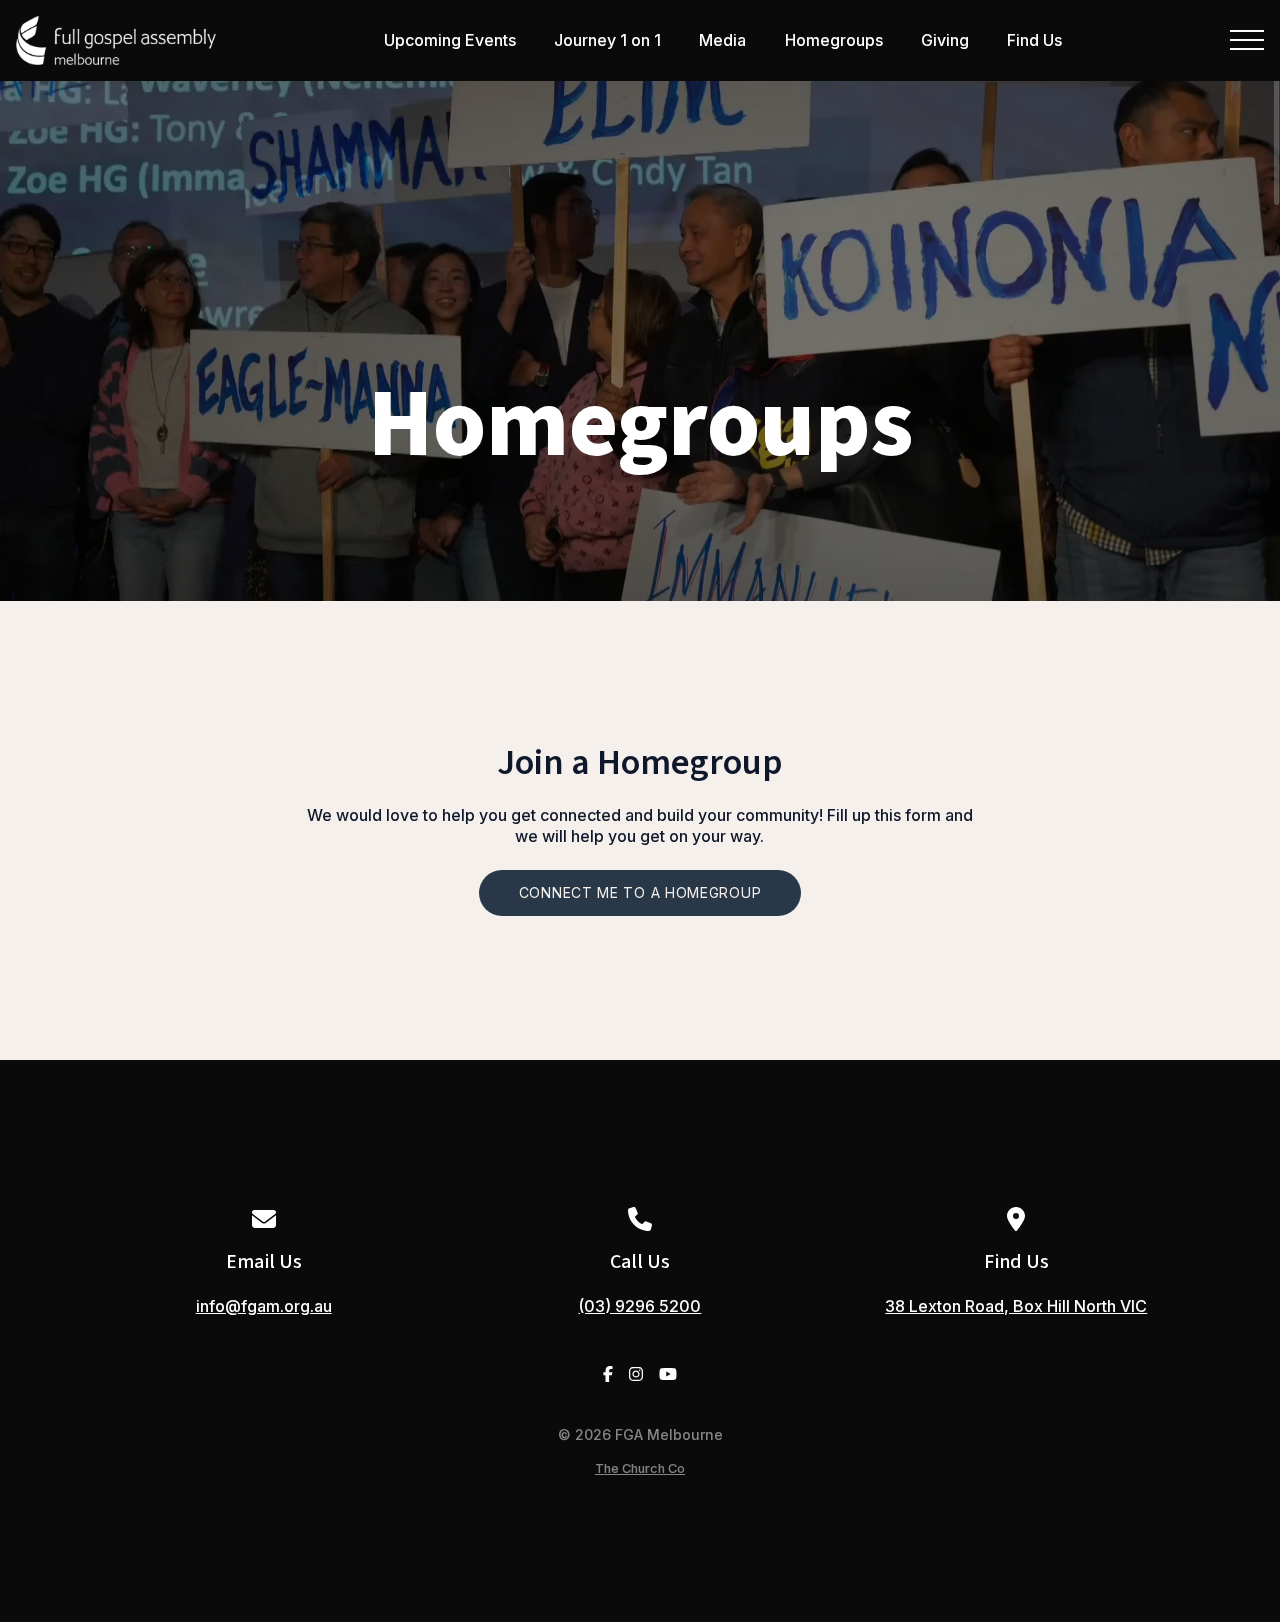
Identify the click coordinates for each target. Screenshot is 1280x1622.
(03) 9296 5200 (639, 1306)
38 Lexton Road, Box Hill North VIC (1016, 1306)
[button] (1247, 40)
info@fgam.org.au (264, 1306)
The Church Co (640, 1468)
